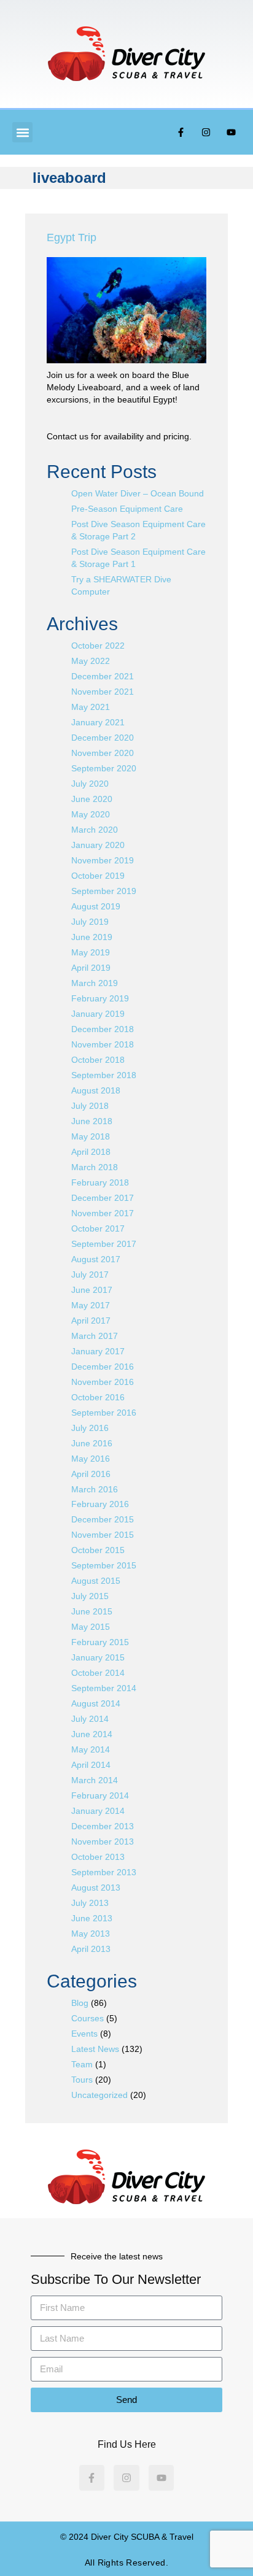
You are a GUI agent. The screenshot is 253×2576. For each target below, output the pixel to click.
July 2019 (90, 922)
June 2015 (92, 1611)
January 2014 (98, 1811)
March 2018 (95, 1167)
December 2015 (103, 1519)
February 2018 (100, 1182)
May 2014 (91, 1749)
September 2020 (104, 768)
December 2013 (103, 1826)
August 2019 (96, 906)
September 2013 (104, 1872)
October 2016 (98, 1397)
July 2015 (90, 1596)
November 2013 (103, 1841)
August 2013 (96, 1888)
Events (84, 2034)
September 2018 (104, 1075)
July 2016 (90, 1428)
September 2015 (104, 1565)
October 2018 (98, 1060)
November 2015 (103, 1535)
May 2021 (91, 707)
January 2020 (98, 845)
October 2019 (98, 876)
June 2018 (92, 1121)
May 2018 (91, 1136)
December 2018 (103, 1029)
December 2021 (103, 676)
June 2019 (92, 937)
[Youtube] (232, 133)
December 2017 (103, 1198)
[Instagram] (206, 133)
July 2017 (90, 1275)
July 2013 (90, 1903)
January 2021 (98, 722)
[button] (22, 132)
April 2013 (91, 1949)
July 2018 (90, 1106)
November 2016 (103, 1382)
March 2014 (95, 1780)
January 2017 (98, 1351)
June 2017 (92, 1290)
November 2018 (103, 1044)
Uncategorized (99, 2095)
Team (82, 2064)
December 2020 (103, 738)
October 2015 (98, 1550)
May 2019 (91, 952)
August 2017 (96, 1259)
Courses (88, 2018)
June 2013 (92, 1918)
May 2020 (91, 814)
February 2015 (100, 1642)
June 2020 (92, 799)
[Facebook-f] (181, 133)
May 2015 (91, 1627)
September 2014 (104, 1688)
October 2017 (98, 1228)
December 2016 (103, 1367)
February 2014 (100, 1795)
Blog (80, 2003)
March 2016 (95, 1489)
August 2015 (96, 1581)
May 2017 (91, 1305)
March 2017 (95, 1336)
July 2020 (90, 784)
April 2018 (91, 1152)
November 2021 (103, 692)
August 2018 (96, 1090)
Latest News (95, 2049)
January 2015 (98, 1657)
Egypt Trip (72, 237)
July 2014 (90, 1719)
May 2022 (91, 661)
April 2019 (91, 968)
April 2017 (91, 1321)
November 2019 (103, 860)
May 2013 (91, 1934)
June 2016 (92, 1443)
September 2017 (104, 1244)
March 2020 (95, 830)
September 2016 (104, 1413)
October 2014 (98, 1673)
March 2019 (95, 983)
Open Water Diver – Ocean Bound (138, 493)
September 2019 (104, 891)
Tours (82, 2080)
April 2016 (91, 1474)
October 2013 (98, 1857)
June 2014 (92, 1734)
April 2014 (91, 1765)
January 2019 (98, 1014)
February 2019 (100, 998)
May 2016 (91, 1459)
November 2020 (103, 753)
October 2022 (98, 646)
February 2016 (100, 1504)
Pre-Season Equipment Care (127, 509)
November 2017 (103, 1213)
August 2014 (96, 1703)
